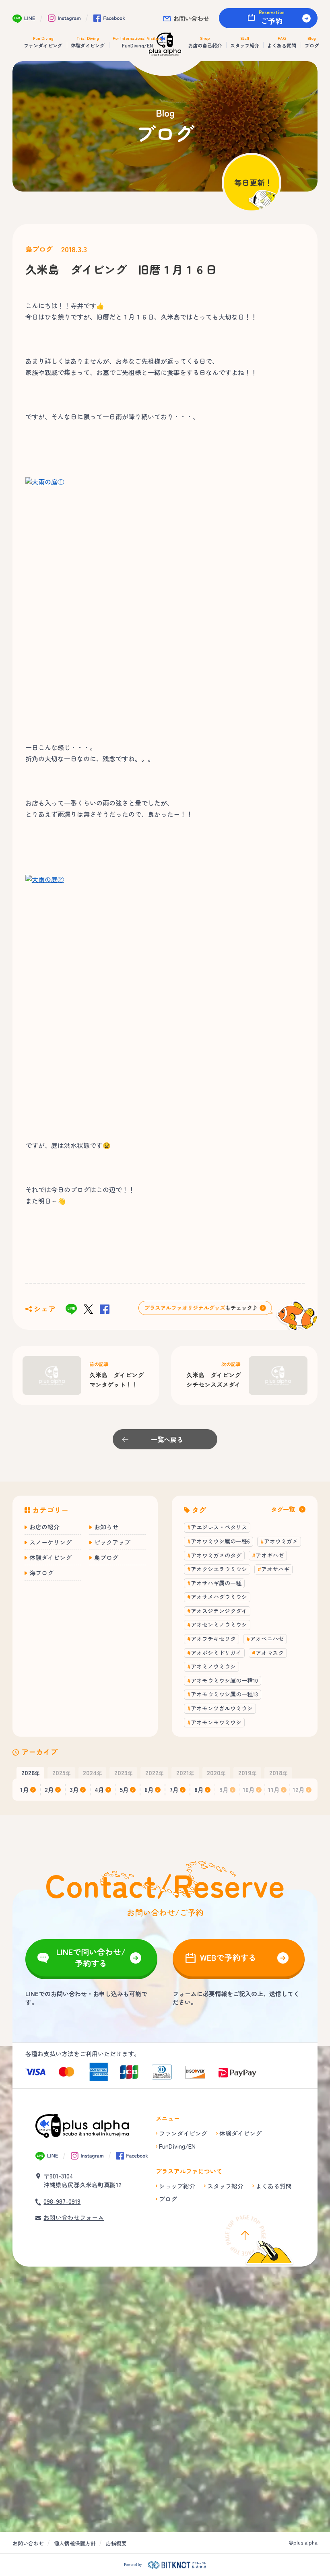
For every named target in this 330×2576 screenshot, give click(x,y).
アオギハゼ (270, 1555)
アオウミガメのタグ (216, 1555)
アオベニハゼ (267, 1638)
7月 (174, 1790)
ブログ (168, 2199)
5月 (124, 1790)
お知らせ (106, 1527)
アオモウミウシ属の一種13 (224, 1694)
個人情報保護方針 (75, 2543)
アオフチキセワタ (213, 1638)
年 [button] (31, 1772)
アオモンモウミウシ (216, 1722)
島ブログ (39, 249)
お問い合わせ (191, 18)
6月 (149, 1790)
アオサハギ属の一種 (216, 1583)
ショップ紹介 (177, 2186)
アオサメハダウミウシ (219, 1597)
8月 (199, 1790)
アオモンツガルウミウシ (222, 1708)
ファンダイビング (183, 2133)
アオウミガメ (281, 1541)
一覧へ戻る (167, 1439)
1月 (25, 1790)
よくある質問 (274, 2186)
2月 (49, 1790)
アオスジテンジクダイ (219, 1611)
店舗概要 (116, 2543)
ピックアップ (112, 1542)
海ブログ (41, 1573)
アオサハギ (275, 1569)
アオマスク (270, 1653)
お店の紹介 (44, 1527)
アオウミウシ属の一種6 (220, 1541)
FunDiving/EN (177, 2146)
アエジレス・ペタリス (219, 1527)
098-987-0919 (62, 2201)
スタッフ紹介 (225, 2186)
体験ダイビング (51, 1557)
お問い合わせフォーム (74, 2217)
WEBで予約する (228, 1957)
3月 (74, 1790)
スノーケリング (51, 1542)
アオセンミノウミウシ (219, 1624)
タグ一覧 (283, 1509)
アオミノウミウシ (213, 1666)
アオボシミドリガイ (216, 1653)
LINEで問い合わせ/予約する (91, 1957)
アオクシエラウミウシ (219, 1569)
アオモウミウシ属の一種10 (224, 1680)
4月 (99, 1790)
